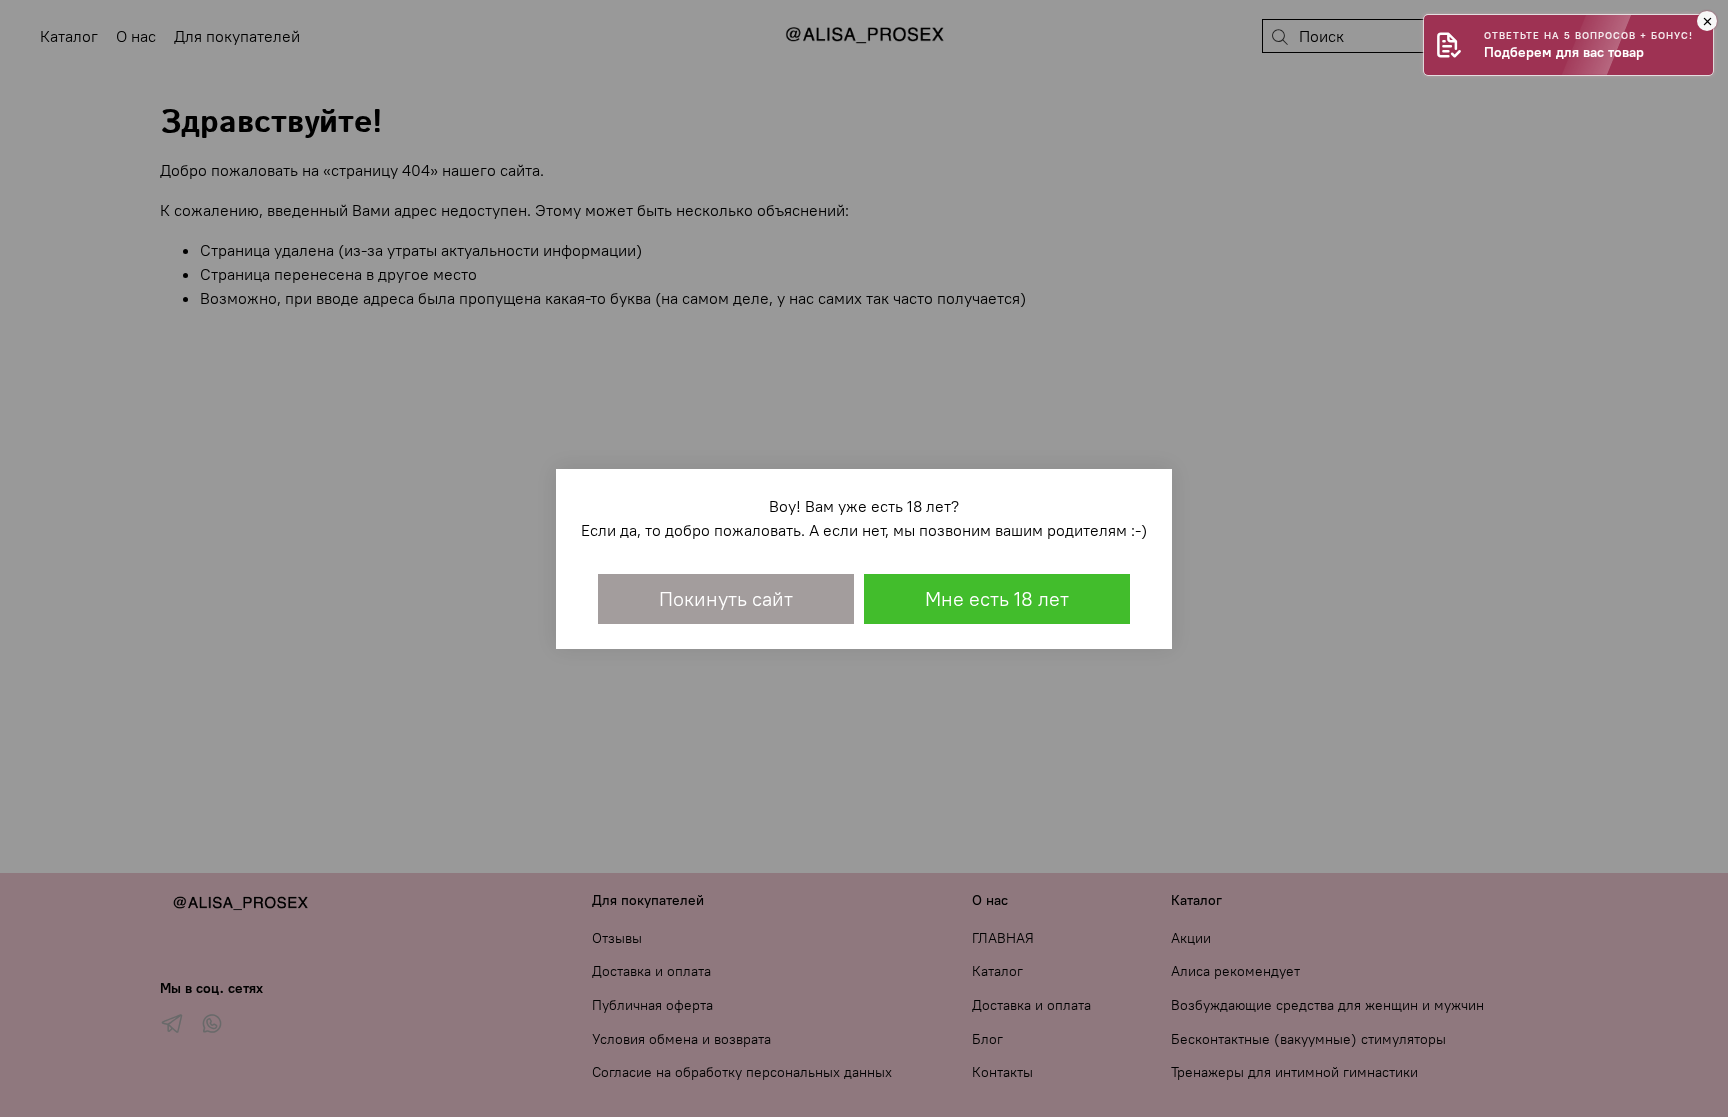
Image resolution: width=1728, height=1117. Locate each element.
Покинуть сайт (726, 598)
